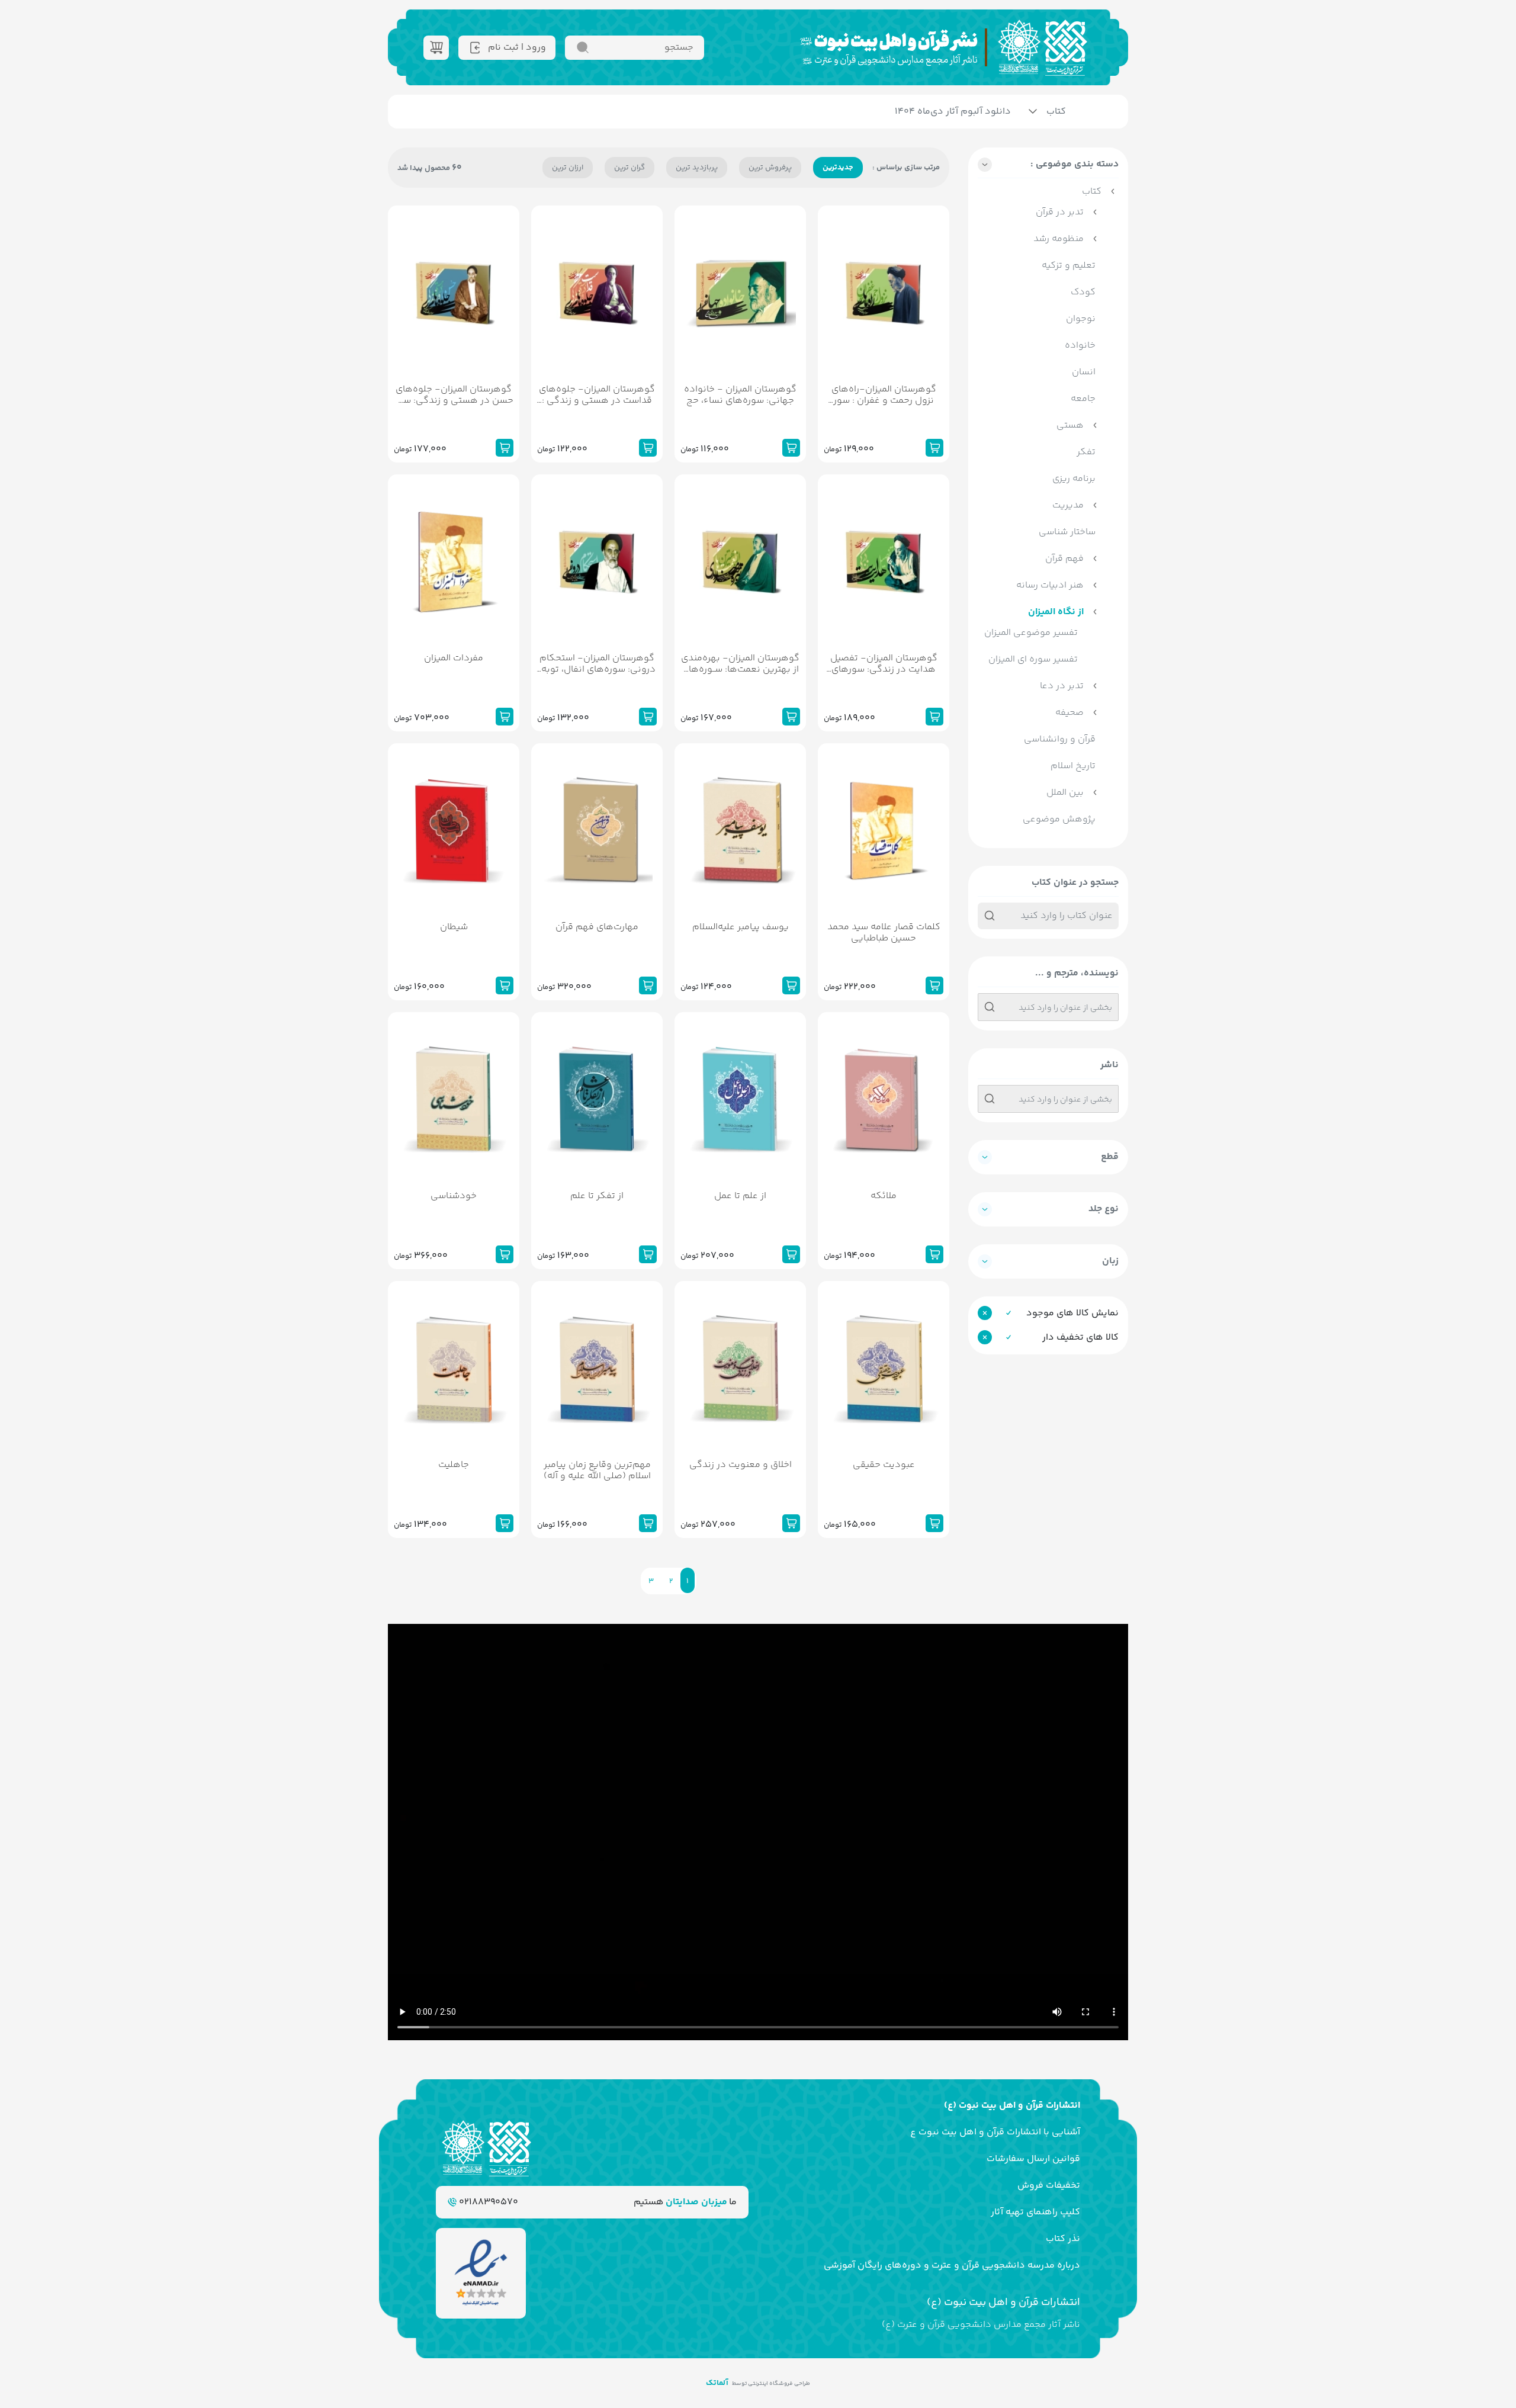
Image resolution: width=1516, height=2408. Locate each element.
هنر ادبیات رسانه (1050, 585)
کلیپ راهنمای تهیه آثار (1035, 2212)
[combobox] (1048, 1007)
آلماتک (717, 2383)
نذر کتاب (1063, 2239)
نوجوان (1081, 319)
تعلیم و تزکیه (1069, 266)
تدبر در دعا (1062, 686)
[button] (1048, 168)
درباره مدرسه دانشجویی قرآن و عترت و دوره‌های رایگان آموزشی (952, 2266)
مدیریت (1068, 505)
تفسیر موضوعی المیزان (1031, 633)
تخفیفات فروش (1049, 2186)
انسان (1084, 372)
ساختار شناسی (1067, 532)
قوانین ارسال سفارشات (1033, 2159)
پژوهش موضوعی (1059, 819)
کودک (1083, 292)
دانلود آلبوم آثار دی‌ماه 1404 (953, 112)
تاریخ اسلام (1073, 766)
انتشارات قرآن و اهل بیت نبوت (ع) (1012, 2106)
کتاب (1056, 112)
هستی (1070, 426)
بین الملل (1065, 793)
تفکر (1086, 452)
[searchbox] (1048, 1009)
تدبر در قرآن (1060, 212)
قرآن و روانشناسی (1060, 739)
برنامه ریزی (1074, 479)
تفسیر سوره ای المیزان (1033, 659)
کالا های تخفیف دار (1080, 1338)
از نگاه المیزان (1056, 612)
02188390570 (487, 2202)
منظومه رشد (1059, 239)
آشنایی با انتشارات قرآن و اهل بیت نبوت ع (995, 2132)
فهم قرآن (1064, 559)
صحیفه (1069, 713)
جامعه (1083, 399)
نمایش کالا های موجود (1072, 1313)
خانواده (1080, 346)
